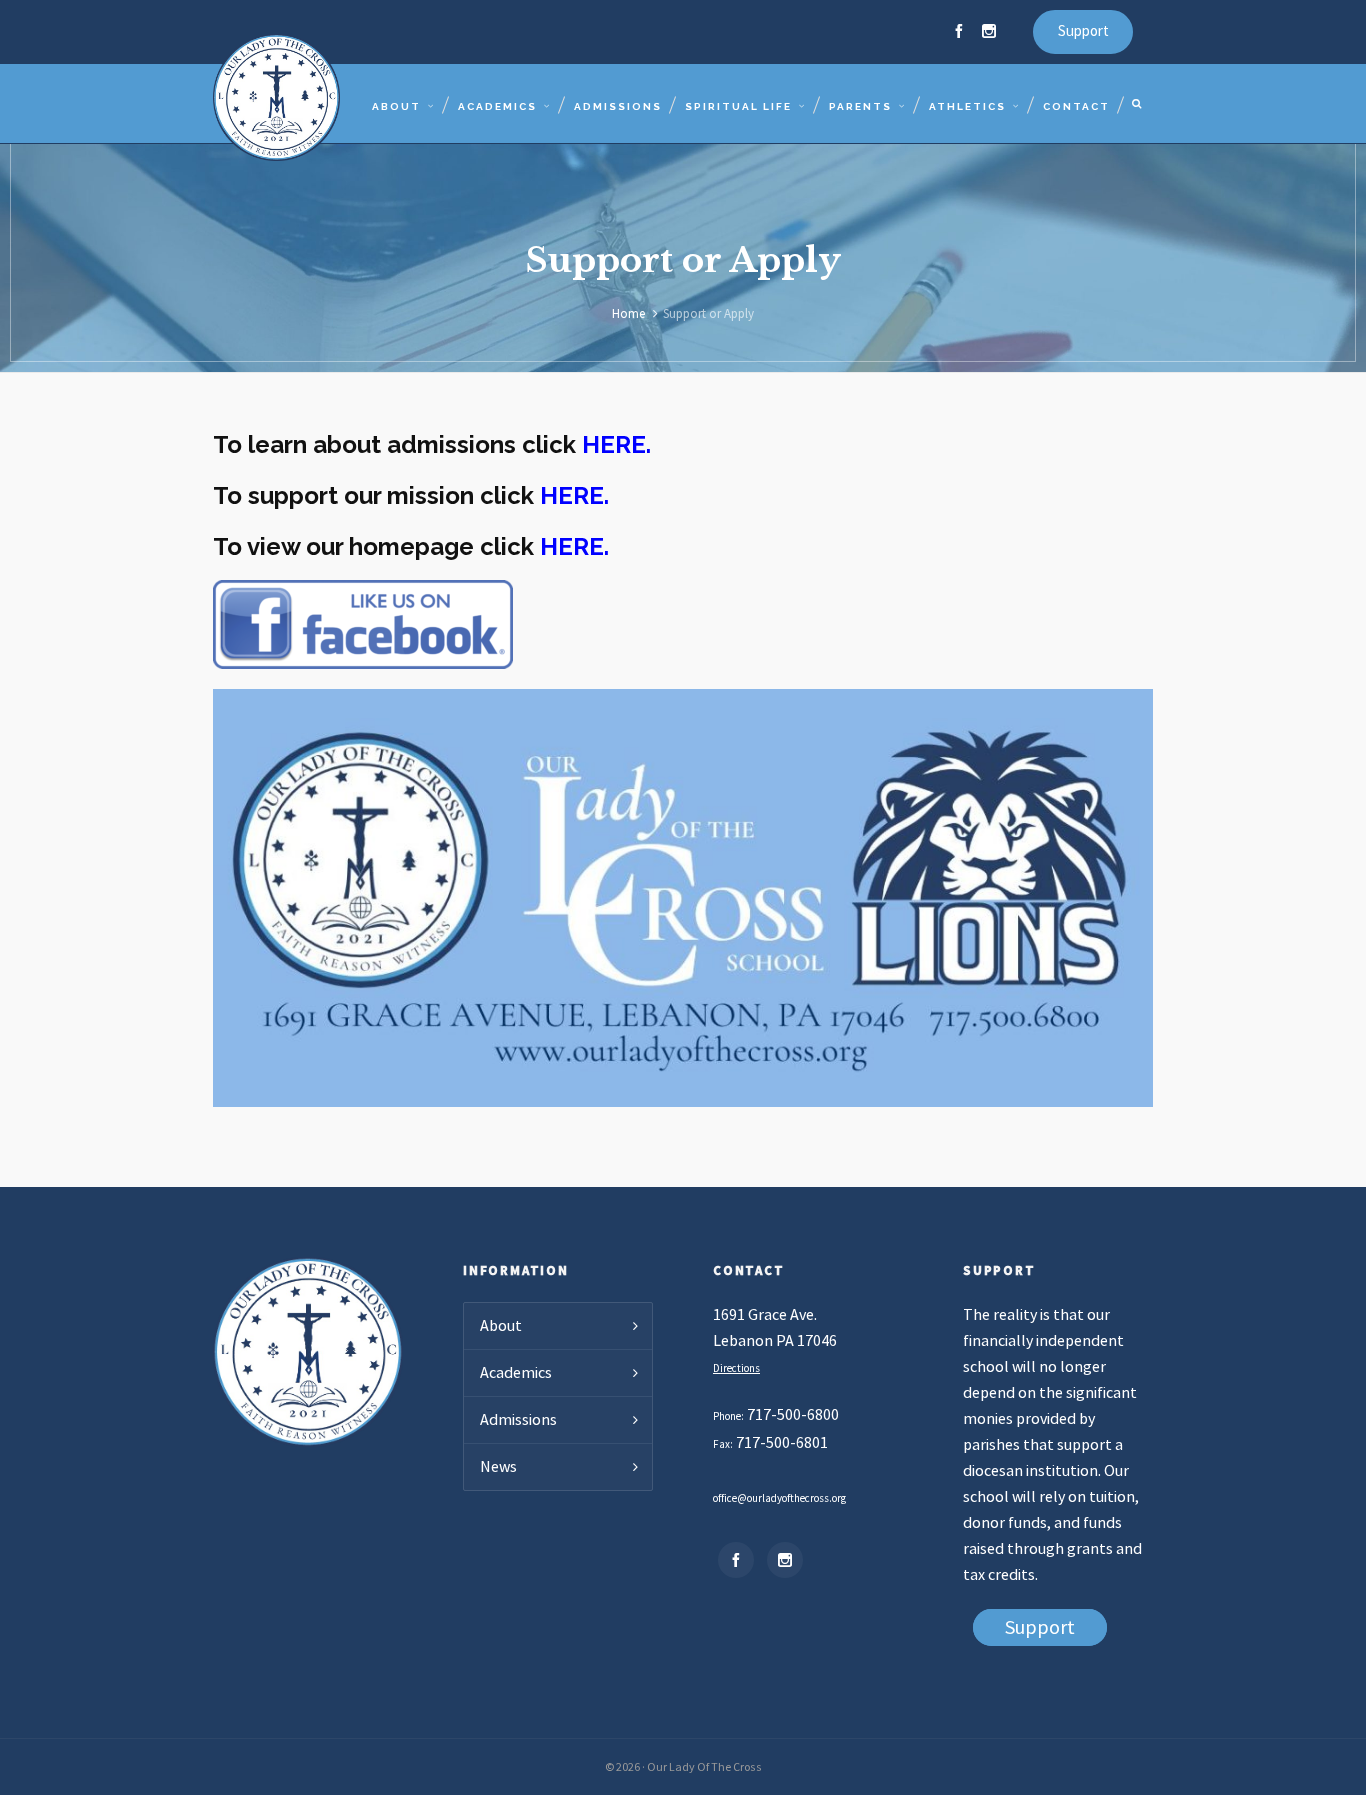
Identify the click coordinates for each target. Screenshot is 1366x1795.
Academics (516, 1373)
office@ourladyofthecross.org (779, 1498)
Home (628, 314)
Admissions (518, 1420)
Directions (736, 1368)
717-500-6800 (793, 1415)
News (498, 1467)
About (501, 1326)
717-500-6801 (782, 1443)
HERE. (616, 444)
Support (1083, 31)
